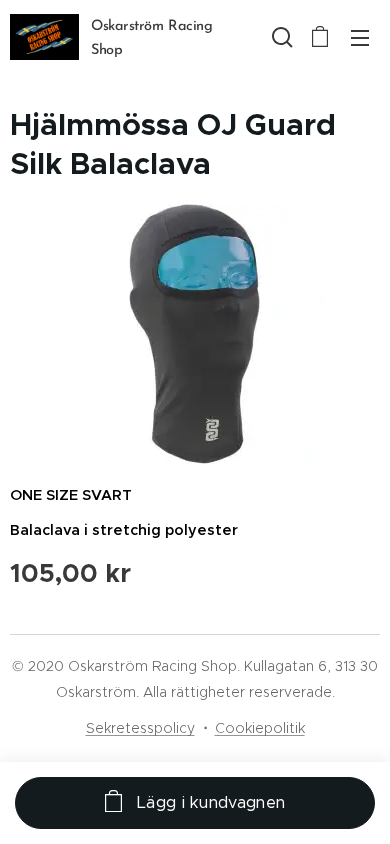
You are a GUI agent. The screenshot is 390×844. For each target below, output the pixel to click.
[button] (280, 37)
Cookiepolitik (260, 728)
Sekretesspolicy (140, 728)
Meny (360, 37)
